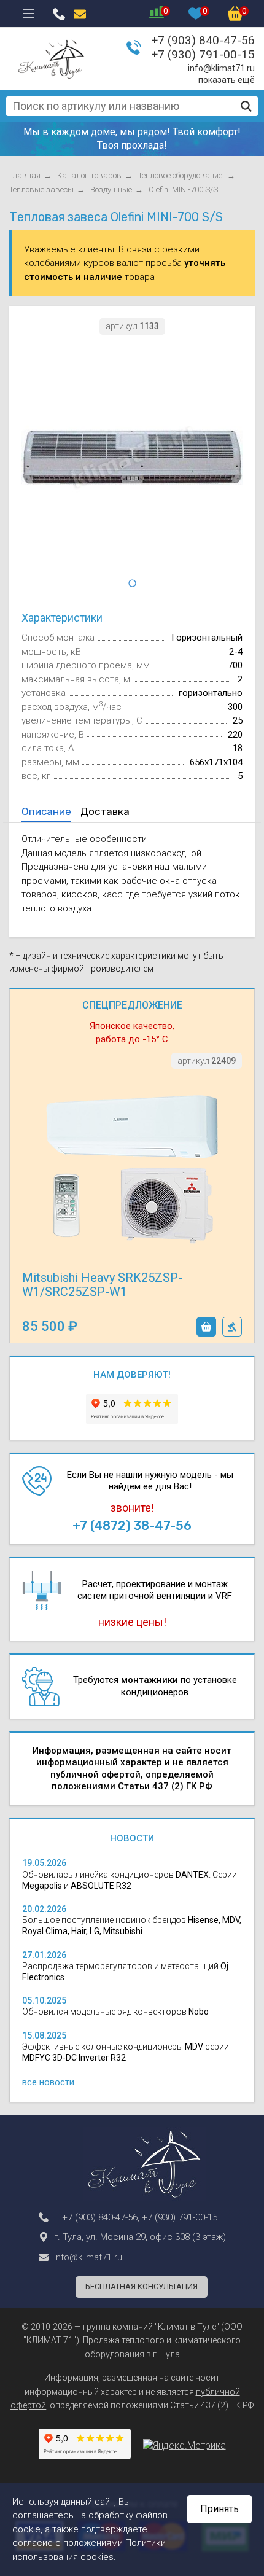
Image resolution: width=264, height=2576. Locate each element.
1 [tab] (132, 584)
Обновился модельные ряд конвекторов (115, 2012)
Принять (219, 2509)
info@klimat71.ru (221, 68)
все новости (48, 2082)
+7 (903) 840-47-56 (203, 40)
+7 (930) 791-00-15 (203, 54)
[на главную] (51, 59)
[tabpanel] (132, 458)
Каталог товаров (89, 175)
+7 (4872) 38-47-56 (132, 1526)
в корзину (206, 1327)
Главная (25, 175)
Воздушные (111, 189)
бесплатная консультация (142, 2286)
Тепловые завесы (41, 189)
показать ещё (227, 80)
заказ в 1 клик (232, 1327)
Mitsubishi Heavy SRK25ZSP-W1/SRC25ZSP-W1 (102, 1285)
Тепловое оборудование (181, 175)
